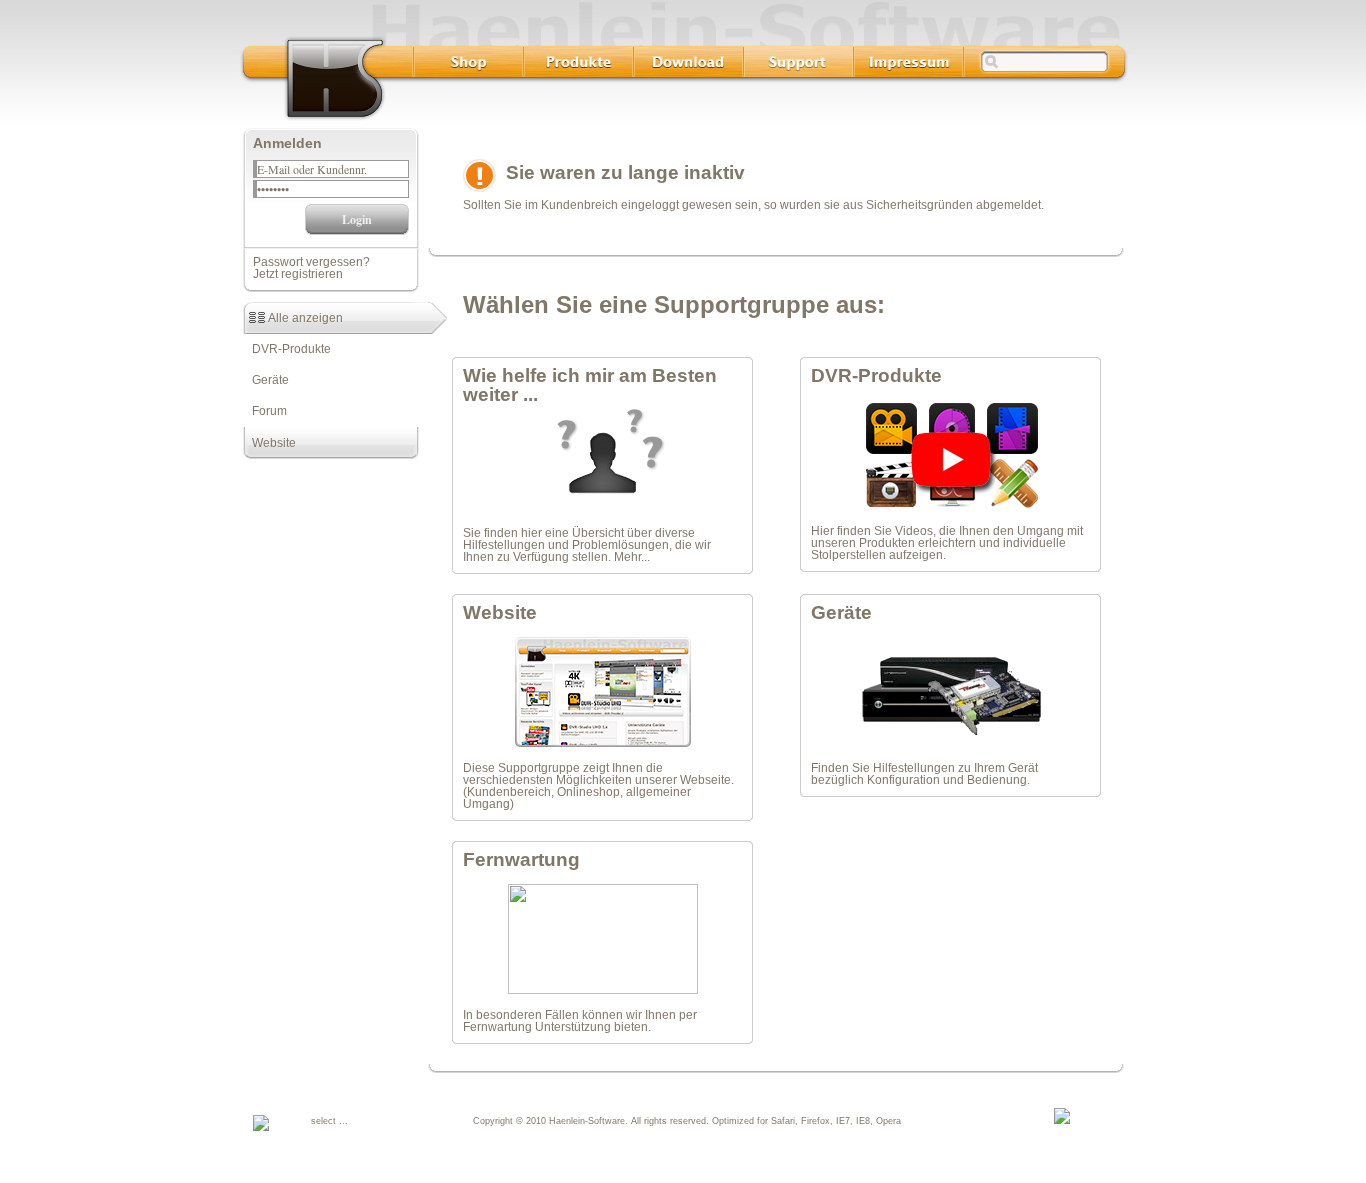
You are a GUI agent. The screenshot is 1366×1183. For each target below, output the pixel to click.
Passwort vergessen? (311, 262)
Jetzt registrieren (298, 274)
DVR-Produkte (287, 349)
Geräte (266, 380)
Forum (265, 411)
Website (269, 443)
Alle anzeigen (304, 318)
